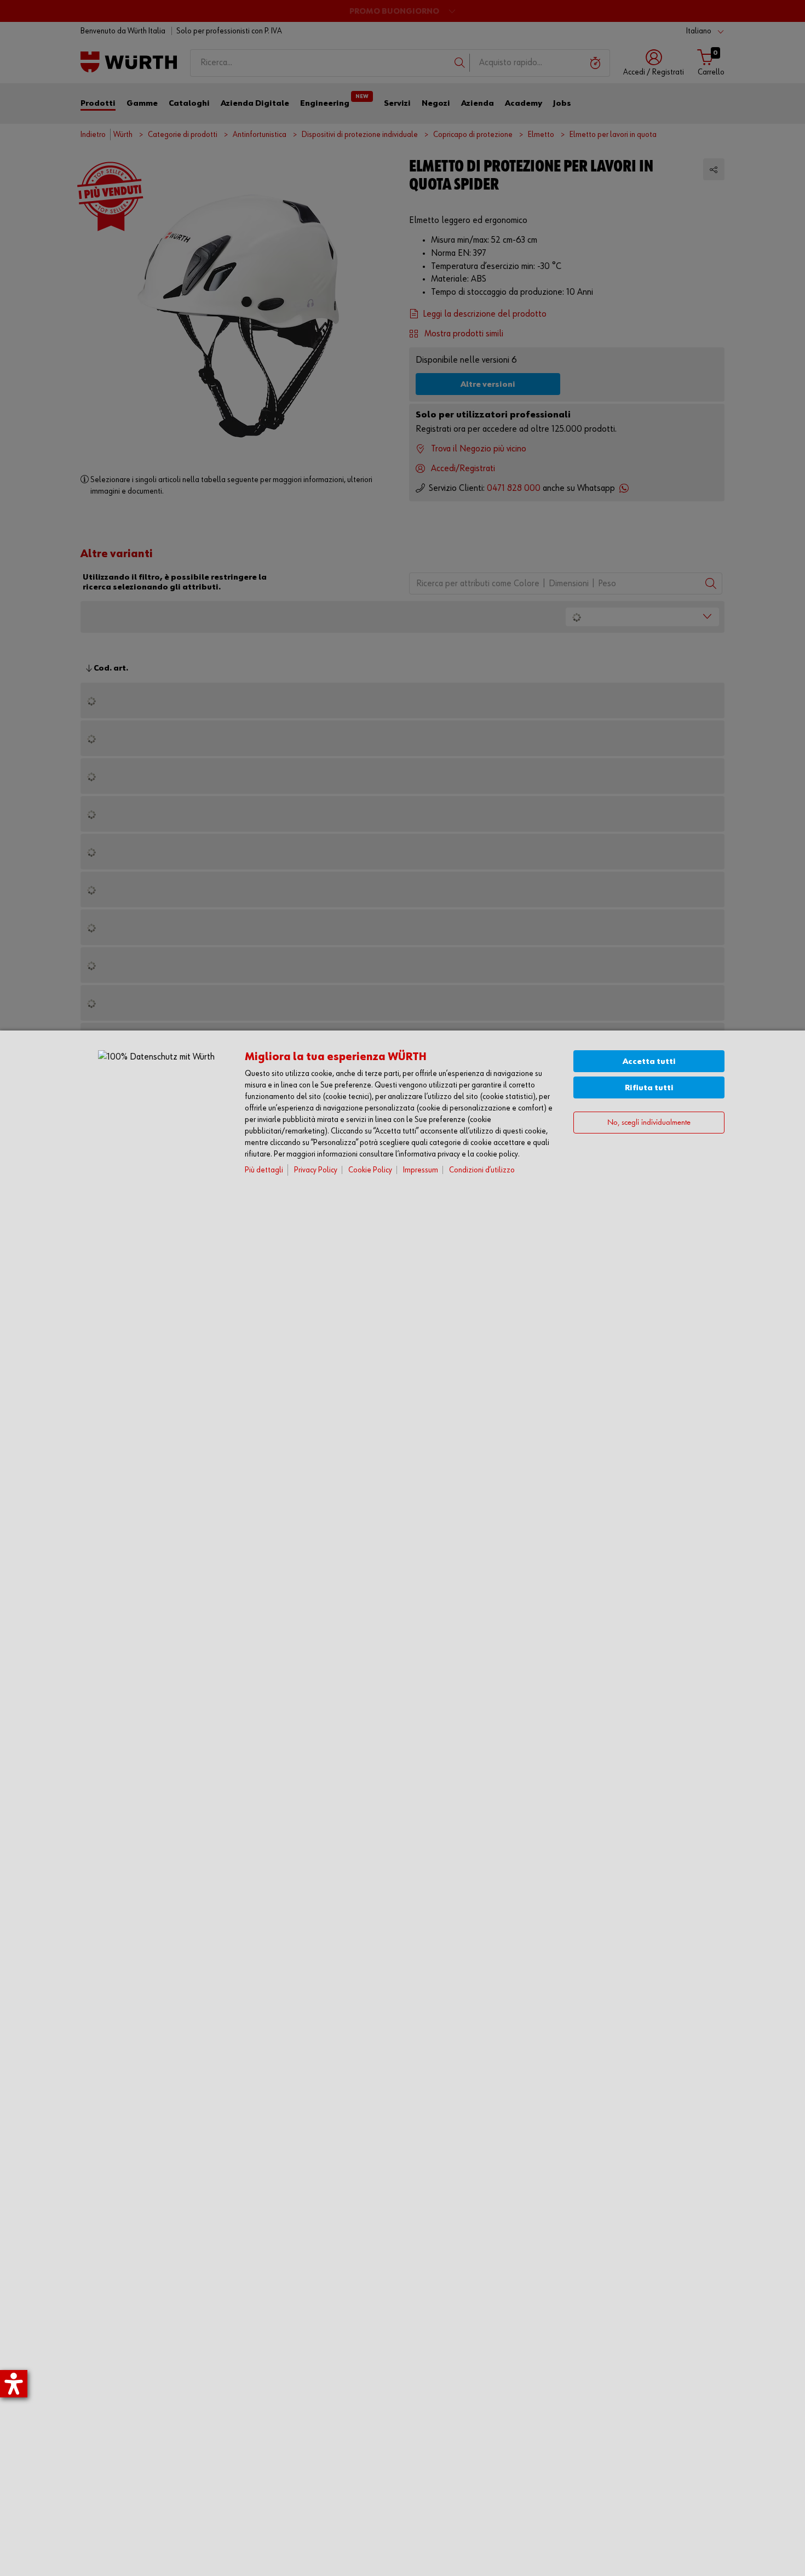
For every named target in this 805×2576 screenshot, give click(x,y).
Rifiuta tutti (649, 1088)
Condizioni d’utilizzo (482, 1170)
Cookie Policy (370, 1170)
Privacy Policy (316, 1170)
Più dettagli (264, 1170)
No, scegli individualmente (649, 1123)
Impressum (421, 1170)
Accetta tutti (649, 1061)
